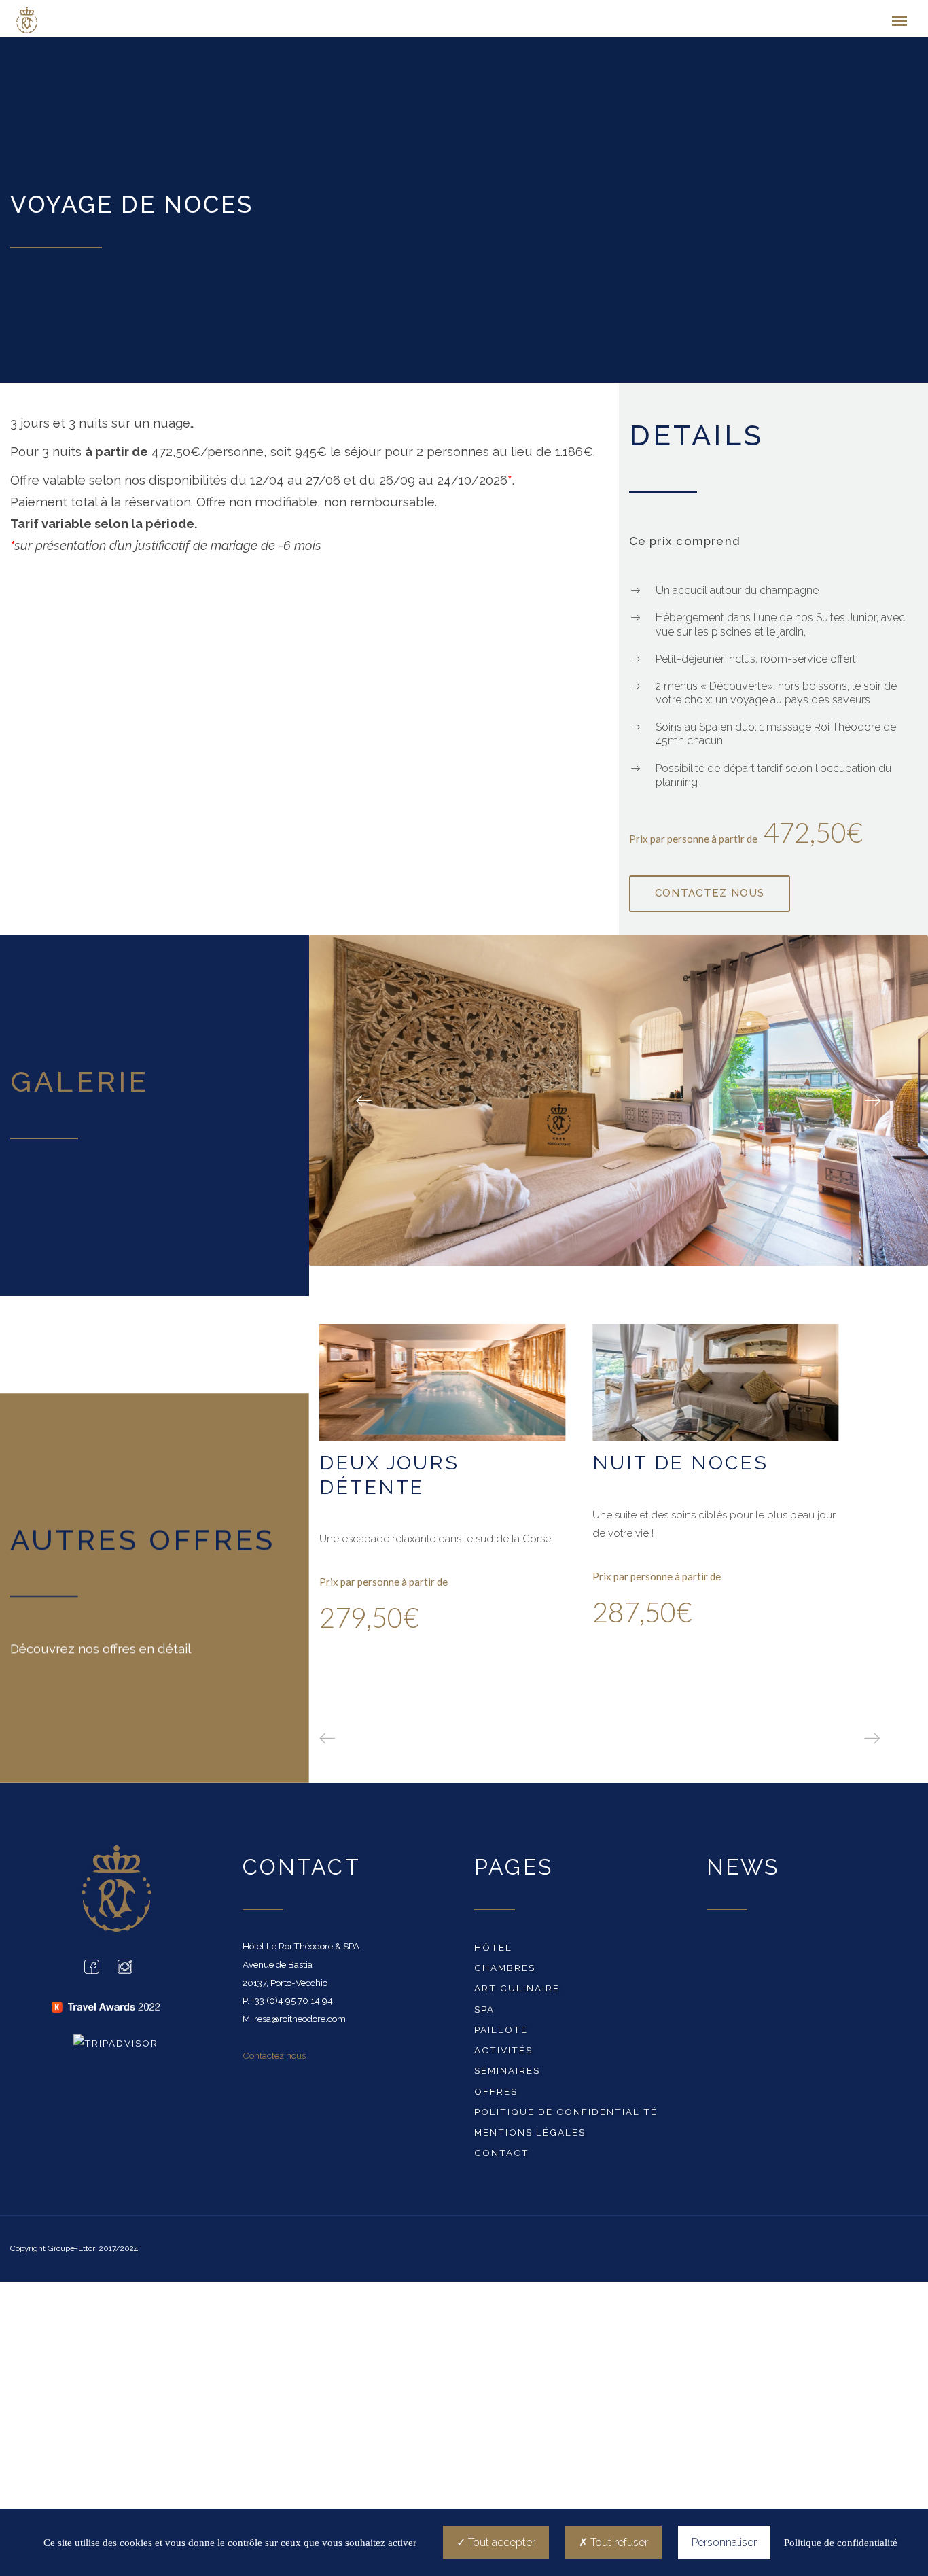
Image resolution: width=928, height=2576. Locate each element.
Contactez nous (274, 2059)
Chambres (505, 1971)
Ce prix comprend (684, 544)
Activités (503, 2053)
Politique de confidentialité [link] (841, 2543)
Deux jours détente (389, 1479)
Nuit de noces (680, 1467)
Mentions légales (530, 2136)
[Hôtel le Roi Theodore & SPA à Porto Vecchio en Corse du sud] (77, 20)
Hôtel (493, 1951)
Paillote (501, 2033)
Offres (496, 2095)
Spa (484, 2013)
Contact (502, 2156)
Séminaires (507, 2074)
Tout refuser (618, 2542)
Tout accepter (500, 2542)
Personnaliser (724, 2542)
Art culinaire (517, 1991)
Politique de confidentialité (566, 2115)
